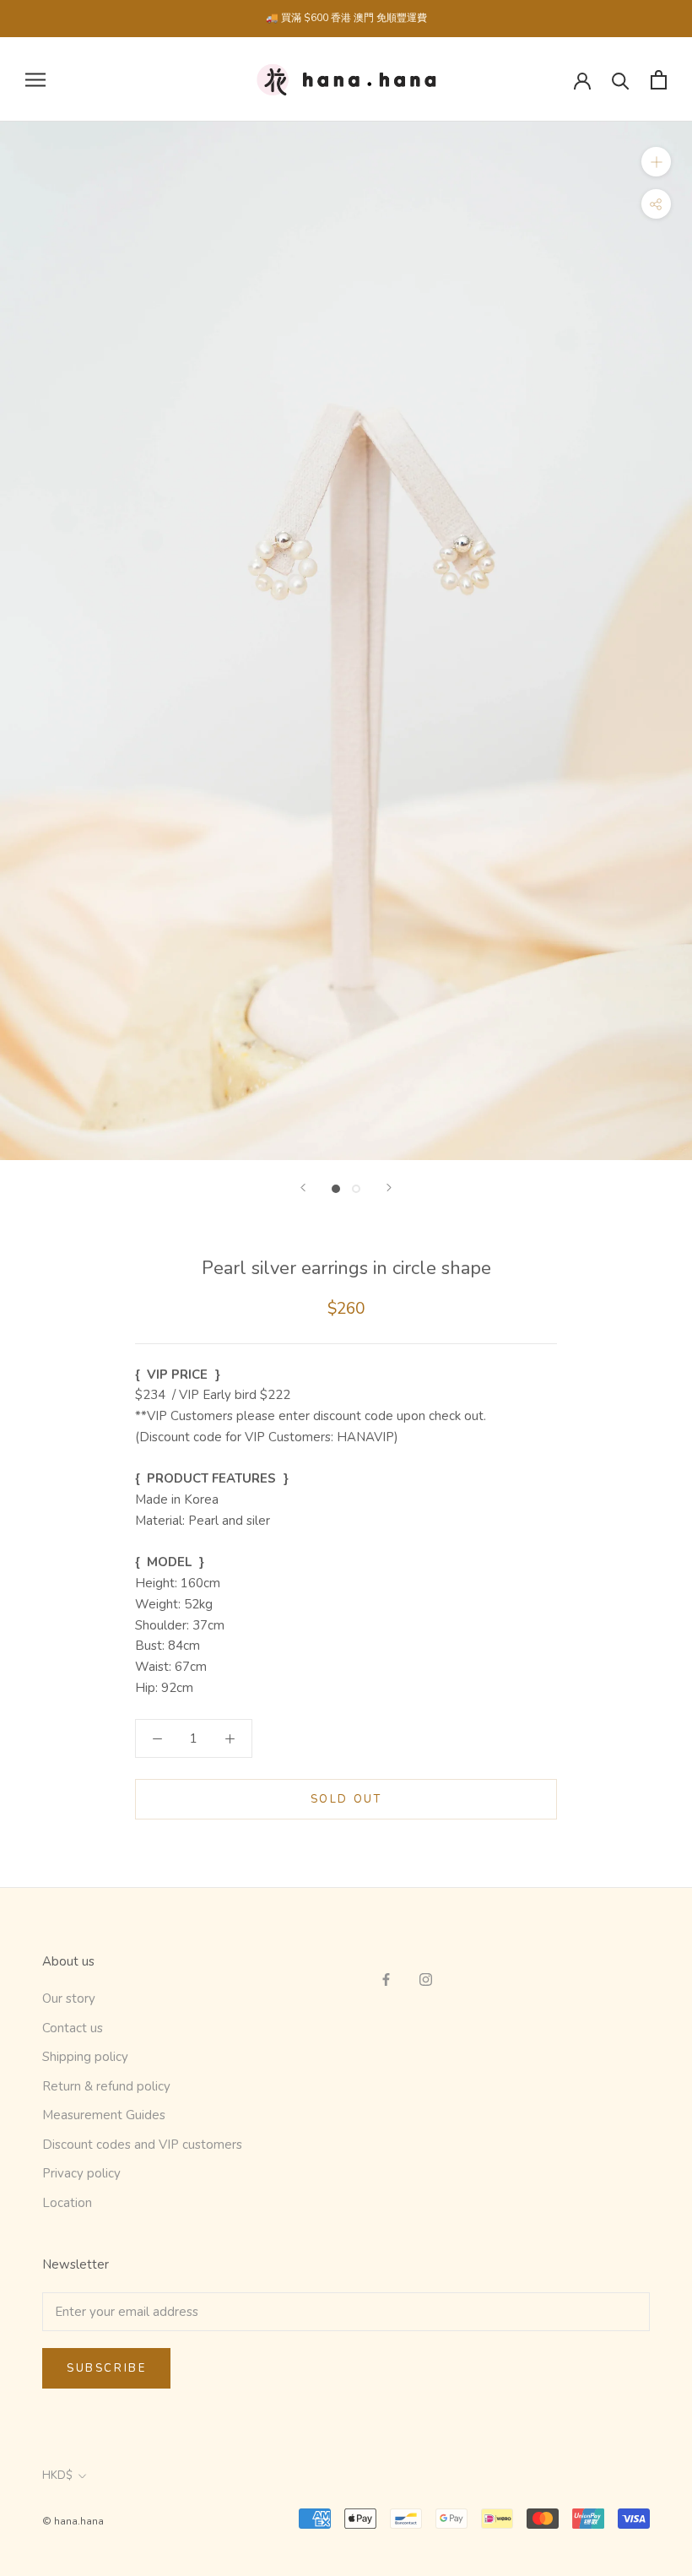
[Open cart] (659, 80)
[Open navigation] (35, 80)
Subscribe (106, 2368)
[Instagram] (426, 1979)
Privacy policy (81, 2173)
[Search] (621, 80)
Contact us (73, 2028)
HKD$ (57, 2476)
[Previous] (303, 1188)
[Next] (389, 1188)
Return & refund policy (106, 2086)
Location (67, 2203)
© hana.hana (73, 2521)
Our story (69, 1998)
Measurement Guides (104, 2115)
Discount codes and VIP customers (142, 2145)
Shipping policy (85, 2057)
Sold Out (346, 1799)
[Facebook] (386, 1979)
